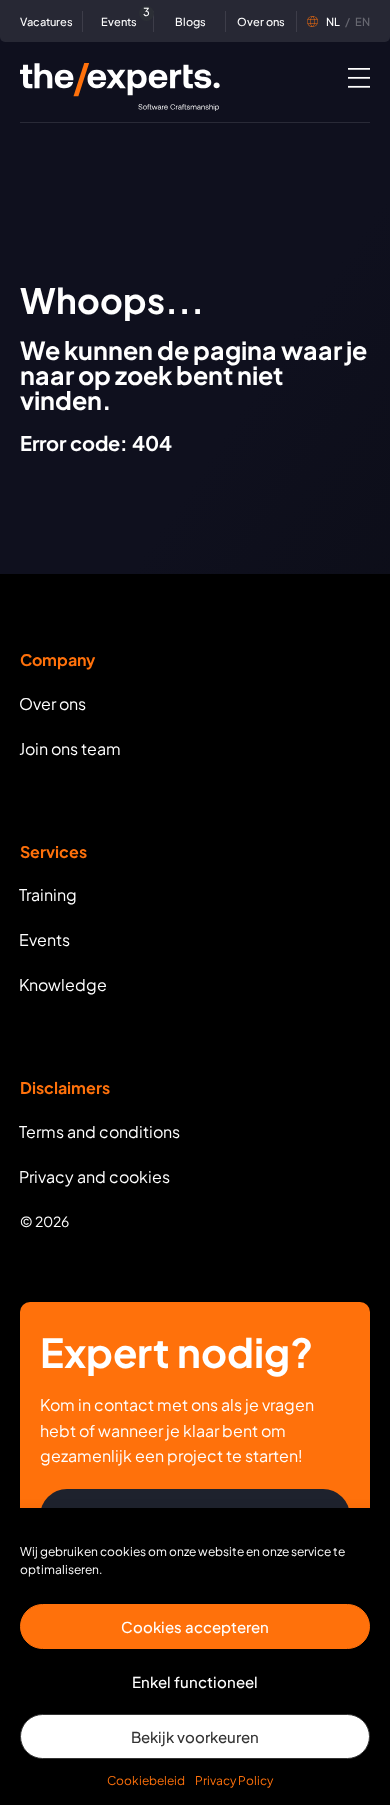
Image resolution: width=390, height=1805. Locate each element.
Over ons (261, 21)
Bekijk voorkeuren (195, 1736)
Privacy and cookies (94, 1176)
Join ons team (70, 748)
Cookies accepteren (195, 1626)
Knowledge (63, 984)
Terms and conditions (99, 1131)
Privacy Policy (234, 1780)
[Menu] (359, 77)
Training (48, 894)
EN (348, 21)
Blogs (190, 21)
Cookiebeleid (146, 1780)
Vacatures (46, 21)
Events (122, 19)
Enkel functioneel (195, 1681)
